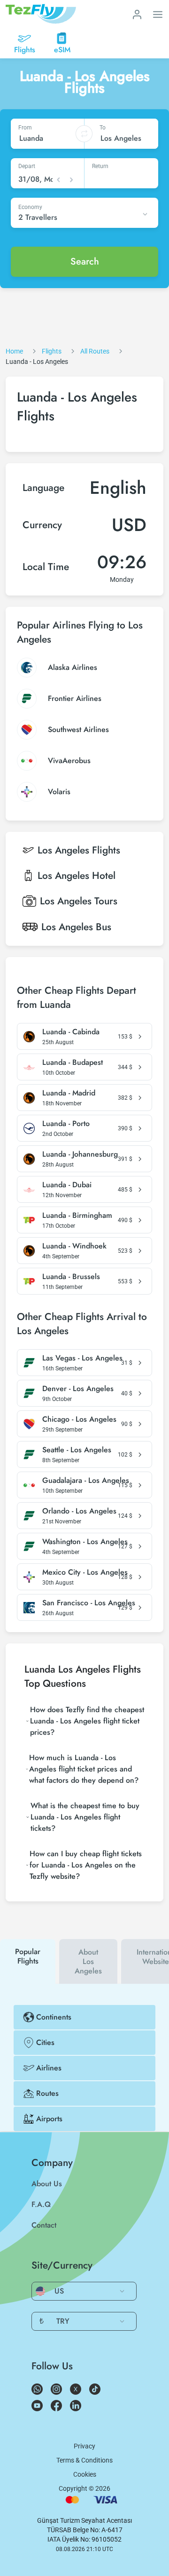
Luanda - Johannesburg (80, 1154)
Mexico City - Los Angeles (85, 1572)
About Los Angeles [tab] (88, 1961)
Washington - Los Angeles (85, 1542)
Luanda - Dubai (67, 1185)
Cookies (85, 2474)
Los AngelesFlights (79, 850)
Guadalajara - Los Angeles (86, 1481)
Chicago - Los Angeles (79, 1419)
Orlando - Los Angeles (79, 1511)
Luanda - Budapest (73, 1063)
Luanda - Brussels (71, 1277)
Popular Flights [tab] (28, 1956)
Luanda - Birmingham (77, 1216)
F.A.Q (41, 2204)
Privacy (84, 2446)
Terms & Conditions (84, 2460)
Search (85, 262)
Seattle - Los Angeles (77, 1450)
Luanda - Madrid (69, 1093)
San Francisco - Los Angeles (89, 1603)
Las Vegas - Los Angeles (82, 1358)
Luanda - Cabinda (71, 1032)
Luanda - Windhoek (74, 1246)
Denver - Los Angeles (78, 1389)
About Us (47, 2184)
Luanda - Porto (66, 1124)
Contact (44, 2225)
